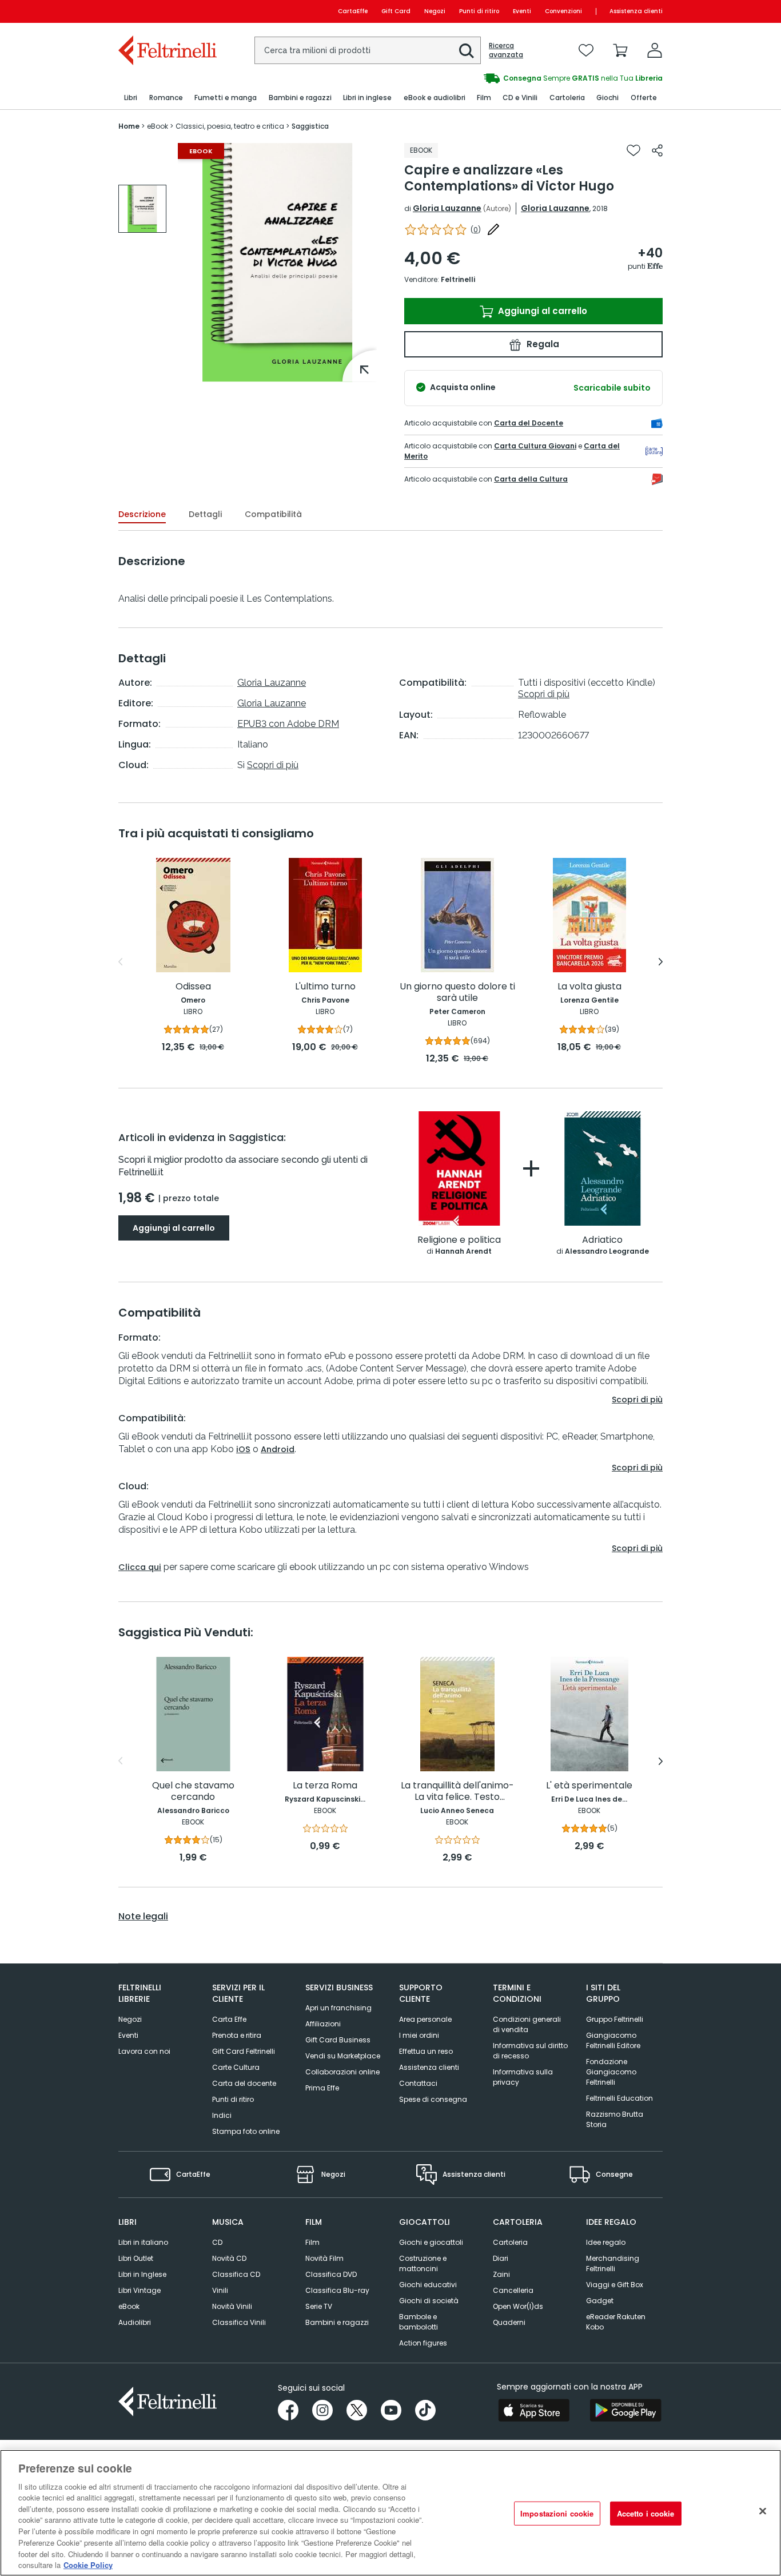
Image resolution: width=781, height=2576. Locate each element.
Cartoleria (510, 2242)
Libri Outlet (136, 2258)
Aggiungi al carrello (541, 311)
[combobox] (368, 50)
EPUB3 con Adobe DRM (288, 724)
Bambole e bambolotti (419, 2322)
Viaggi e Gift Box (615, 2285)
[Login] (655, 50)
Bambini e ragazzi (337, 2322)
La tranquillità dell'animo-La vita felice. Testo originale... (457, 1792)
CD (217, 2242)
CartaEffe (353, 11)
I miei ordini (419, 2035)
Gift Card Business (338, 2040)
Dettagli (205, 514)
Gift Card (396, 11)
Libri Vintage (140, 2290)
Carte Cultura (236, 2067)
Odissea (193, 987)
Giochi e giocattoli (431, 2242)
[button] (467, 51)
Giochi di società (429, 2301)
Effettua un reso (426, 2051)
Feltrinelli (458, 279)
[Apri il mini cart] (620, 50)
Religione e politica (459, 1240)
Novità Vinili (232, 2306)
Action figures (423, 2343)
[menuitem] (131, 98)
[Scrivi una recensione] (493, 229)
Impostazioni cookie (557, 2513)
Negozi (435, 11)
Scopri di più (273, 765)
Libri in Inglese (142, 2274)
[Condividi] (657, 150)
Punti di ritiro (479, 11)
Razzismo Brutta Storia (615, 2119)
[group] (527, 78)
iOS (243, 1449)
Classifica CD (236, 2274)
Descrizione (142, 514)
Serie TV (319, 2306)
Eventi (522, 11)
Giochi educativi (428, 2285)
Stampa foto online (246, 2131)
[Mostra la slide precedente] (120, 962)
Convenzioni (563, 11)
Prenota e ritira (237, 2035)
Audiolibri (135, 2322)
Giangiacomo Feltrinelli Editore (613, 2040)
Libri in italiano (143, 2242)
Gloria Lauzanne (447, 208)
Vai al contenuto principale (167, 11)
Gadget (600, 2301)
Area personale (425, 2019)
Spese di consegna (433, 2099)
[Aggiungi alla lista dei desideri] (633, 150)
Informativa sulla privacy (523, 2077)
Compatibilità (273, 514)
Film (312, 2242)
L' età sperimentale (589, 1786)
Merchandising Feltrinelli (613, 2263)
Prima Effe (322, 2088)
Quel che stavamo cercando (193, 1792)
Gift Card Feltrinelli (244, 2051)
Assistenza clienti (636, 11)
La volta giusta (589, 987)
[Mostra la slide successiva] (661, 962)
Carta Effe (229, 2019)
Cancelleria (513, 2290)
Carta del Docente (529, 423)
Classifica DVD (331, 2274)
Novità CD (229, 2258)
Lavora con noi (144, 2051)
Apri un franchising (338, 2008)
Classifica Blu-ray (337, 2290)
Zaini (501, 2274)
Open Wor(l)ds (518, 2306)
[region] (390, 2513)
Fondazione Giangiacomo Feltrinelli (611, 2072)
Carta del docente (244, 2083)
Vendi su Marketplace (343, 2056)
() (476, 230)
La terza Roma (325, 1786)
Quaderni (509, 2322)
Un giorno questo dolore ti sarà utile (457, 993)
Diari (501, 2258)
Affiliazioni (323, 2024)
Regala (542, 344)
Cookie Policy (88, 2564)
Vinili (220, 2290)
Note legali (143, 1917)
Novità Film (324, 2258)
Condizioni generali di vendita (527, 2024)
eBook (129, 2306)
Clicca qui (140, 1567)
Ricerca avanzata (506, 50)
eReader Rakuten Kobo (616, 2322)
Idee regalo (606, 2242)
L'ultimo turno (325, 987)
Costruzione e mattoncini (423, 2263)
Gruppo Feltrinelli (615, 2019)
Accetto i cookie (646, 2513)
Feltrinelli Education (619, 2098)
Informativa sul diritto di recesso (530, 2051)
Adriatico (602, 1240)
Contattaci (418, 2083)
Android (278, 1449)
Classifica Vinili (239, 2322)
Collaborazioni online (342, 2072)
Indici (222, 2115)
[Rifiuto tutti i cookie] (763, 2511)
